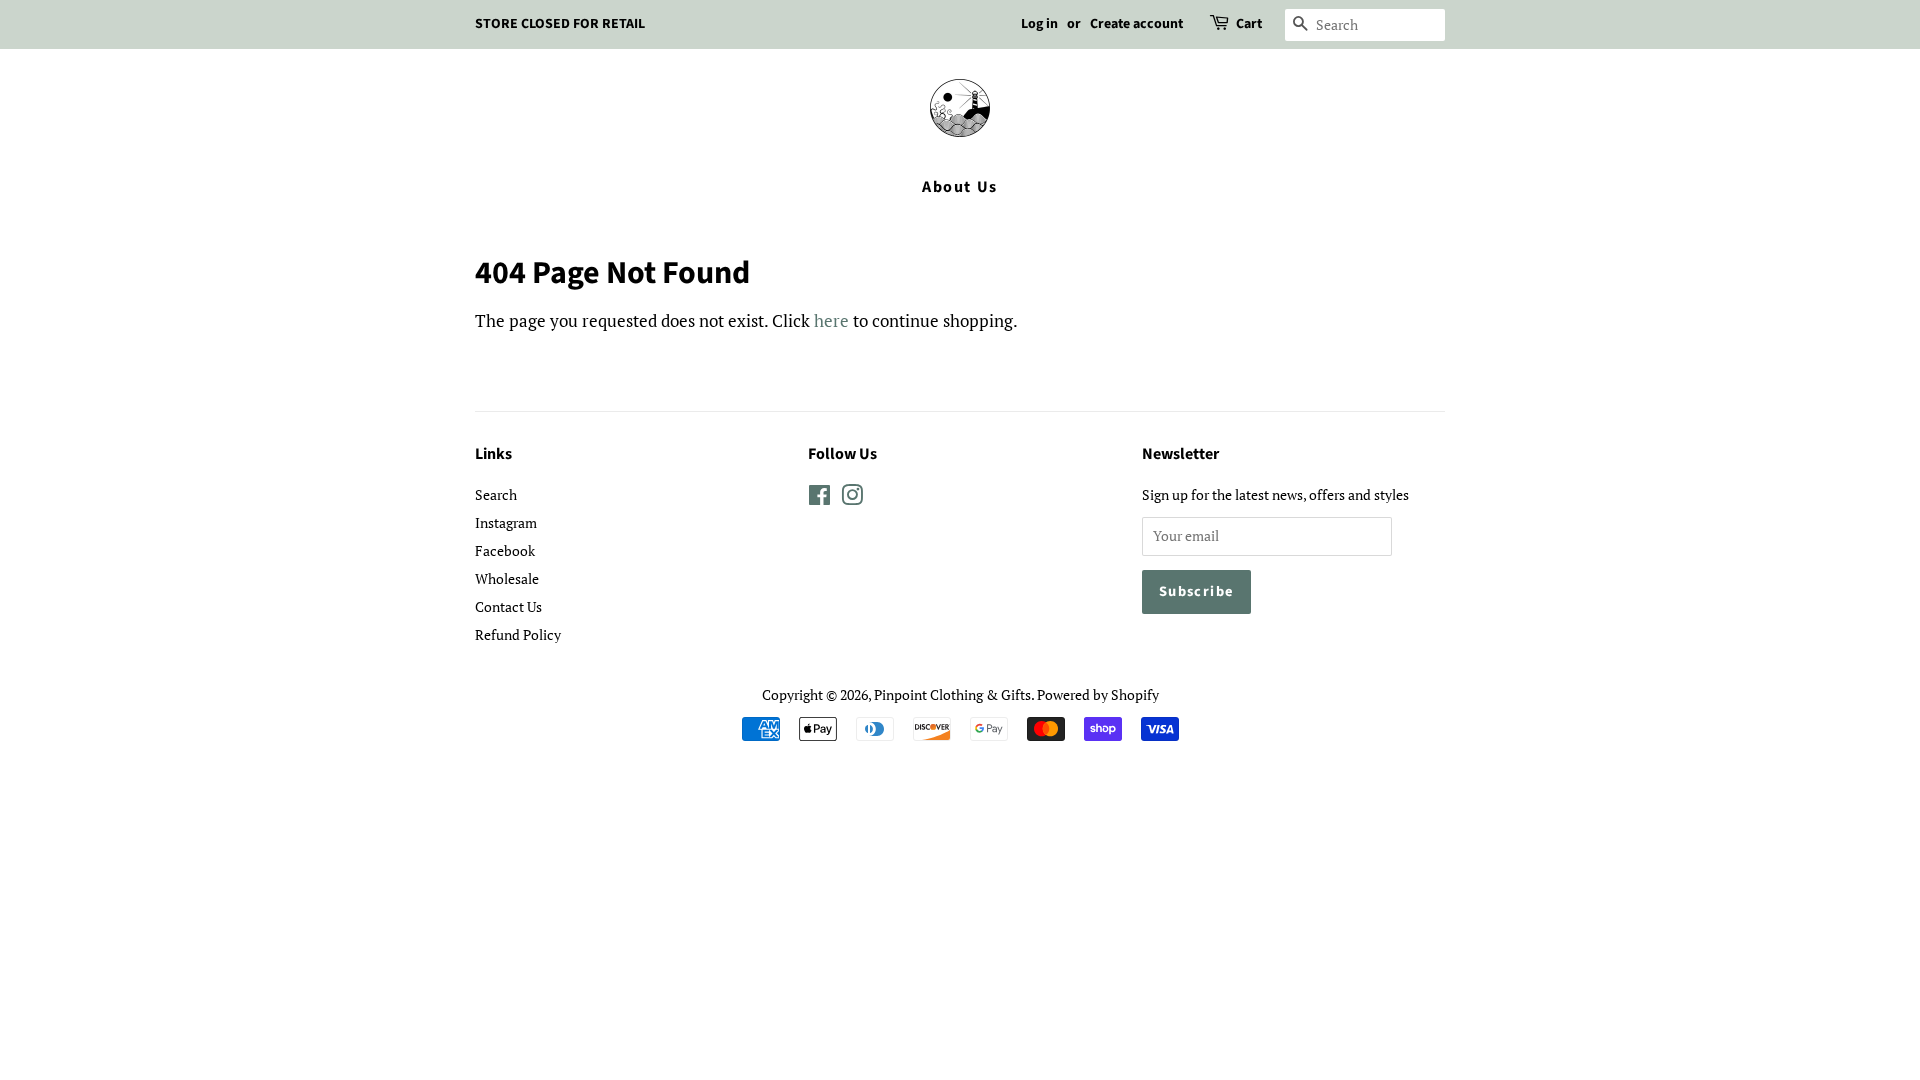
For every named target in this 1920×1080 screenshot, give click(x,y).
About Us (960, 187)
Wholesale (507, 578)
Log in (1039, 24)
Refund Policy (518, 634)
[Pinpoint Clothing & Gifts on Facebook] (819, 498)
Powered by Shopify (1098, 694)
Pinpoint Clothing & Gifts (952, 694)
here (831, 320)
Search (496, 494)
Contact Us (508, 606)
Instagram (506, 522)
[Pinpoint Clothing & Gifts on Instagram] (852, 498)
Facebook (505, 550)
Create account (1136, 24)
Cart (1249, 24)
